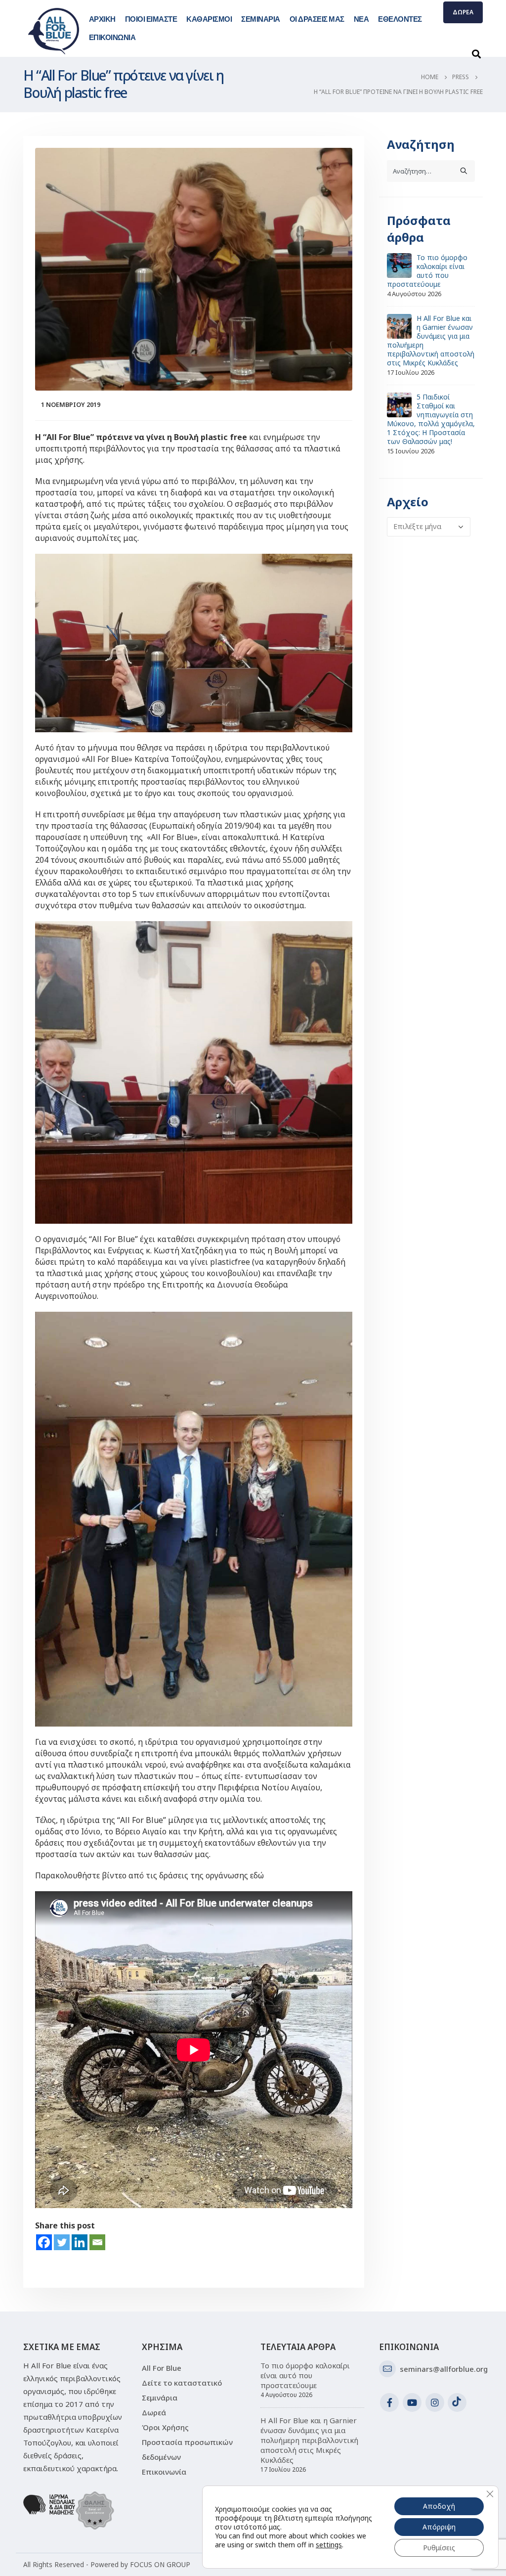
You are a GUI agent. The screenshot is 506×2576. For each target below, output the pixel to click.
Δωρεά (154, 2412)
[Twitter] (62, 2242)
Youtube (412, 2402)
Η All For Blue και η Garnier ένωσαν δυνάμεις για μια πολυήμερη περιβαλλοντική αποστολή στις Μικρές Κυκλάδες (431, 340)
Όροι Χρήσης (165, 2427)
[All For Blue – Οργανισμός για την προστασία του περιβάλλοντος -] (54, 31)
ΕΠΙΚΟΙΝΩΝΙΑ (112, 37)
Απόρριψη (439, 2527)
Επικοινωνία (164, 2472)
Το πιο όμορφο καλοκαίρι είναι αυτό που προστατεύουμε (427, 271)
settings (329, 2545)
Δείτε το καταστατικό (182, 2383)
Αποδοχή (439, 2506)
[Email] (97, 2242)
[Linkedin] (80, 2242)
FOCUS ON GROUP (160, 2565)
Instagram (435, 2402)
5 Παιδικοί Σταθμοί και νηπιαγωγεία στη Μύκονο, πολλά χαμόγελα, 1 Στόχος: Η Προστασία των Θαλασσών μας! (431, 419)
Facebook (389, 2402)
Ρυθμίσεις (439, 2548)
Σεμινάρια (160, 2398)
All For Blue (162, 2368)
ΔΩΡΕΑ (463, 12)
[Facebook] (44, 2242)
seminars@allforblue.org (444, 2369)
